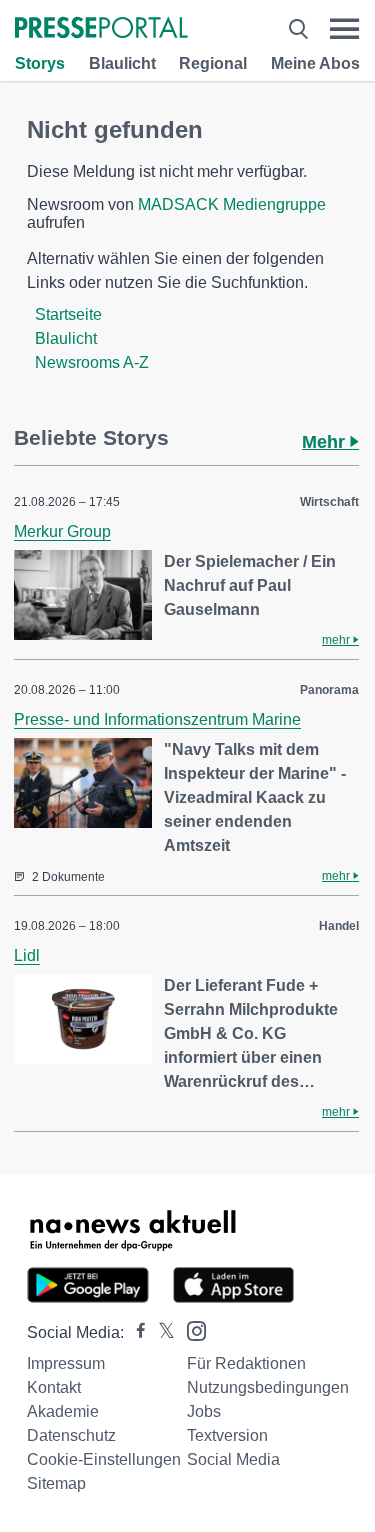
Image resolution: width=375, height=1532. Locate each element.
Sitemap (56, 1483)
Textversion (227, 1435)
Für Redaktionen (246, 1363)
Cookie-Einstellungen (104, 1459)
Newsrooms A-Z (92, 362)
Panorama (329, 690)
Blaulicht (122, 63)
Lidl (27, 955)
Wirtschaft (329, 502)
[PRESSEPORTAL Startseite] (101, 29)
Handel (339, 926)
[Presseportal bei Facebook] (135, 1332)
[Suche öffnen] (298, 29)
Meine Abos (315, 63)
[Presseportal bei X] (160, 1332)
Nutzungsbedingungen (268, 1387)
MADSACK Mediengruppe (232, 204)
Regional (213, 63)
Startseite (68, 314)
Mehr (326, 442)
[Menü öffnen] (344, 29)
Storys (40, 63)
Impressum (66, 1363)
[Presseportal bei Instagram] (190, 1329)
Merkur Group (62, 531)
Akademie (63, 1411)
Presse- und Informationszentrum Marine (157, 719)
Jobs (204, 1411)
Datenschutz (71, 1435)
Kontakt (54, 1387)
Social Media (233, 1459)
